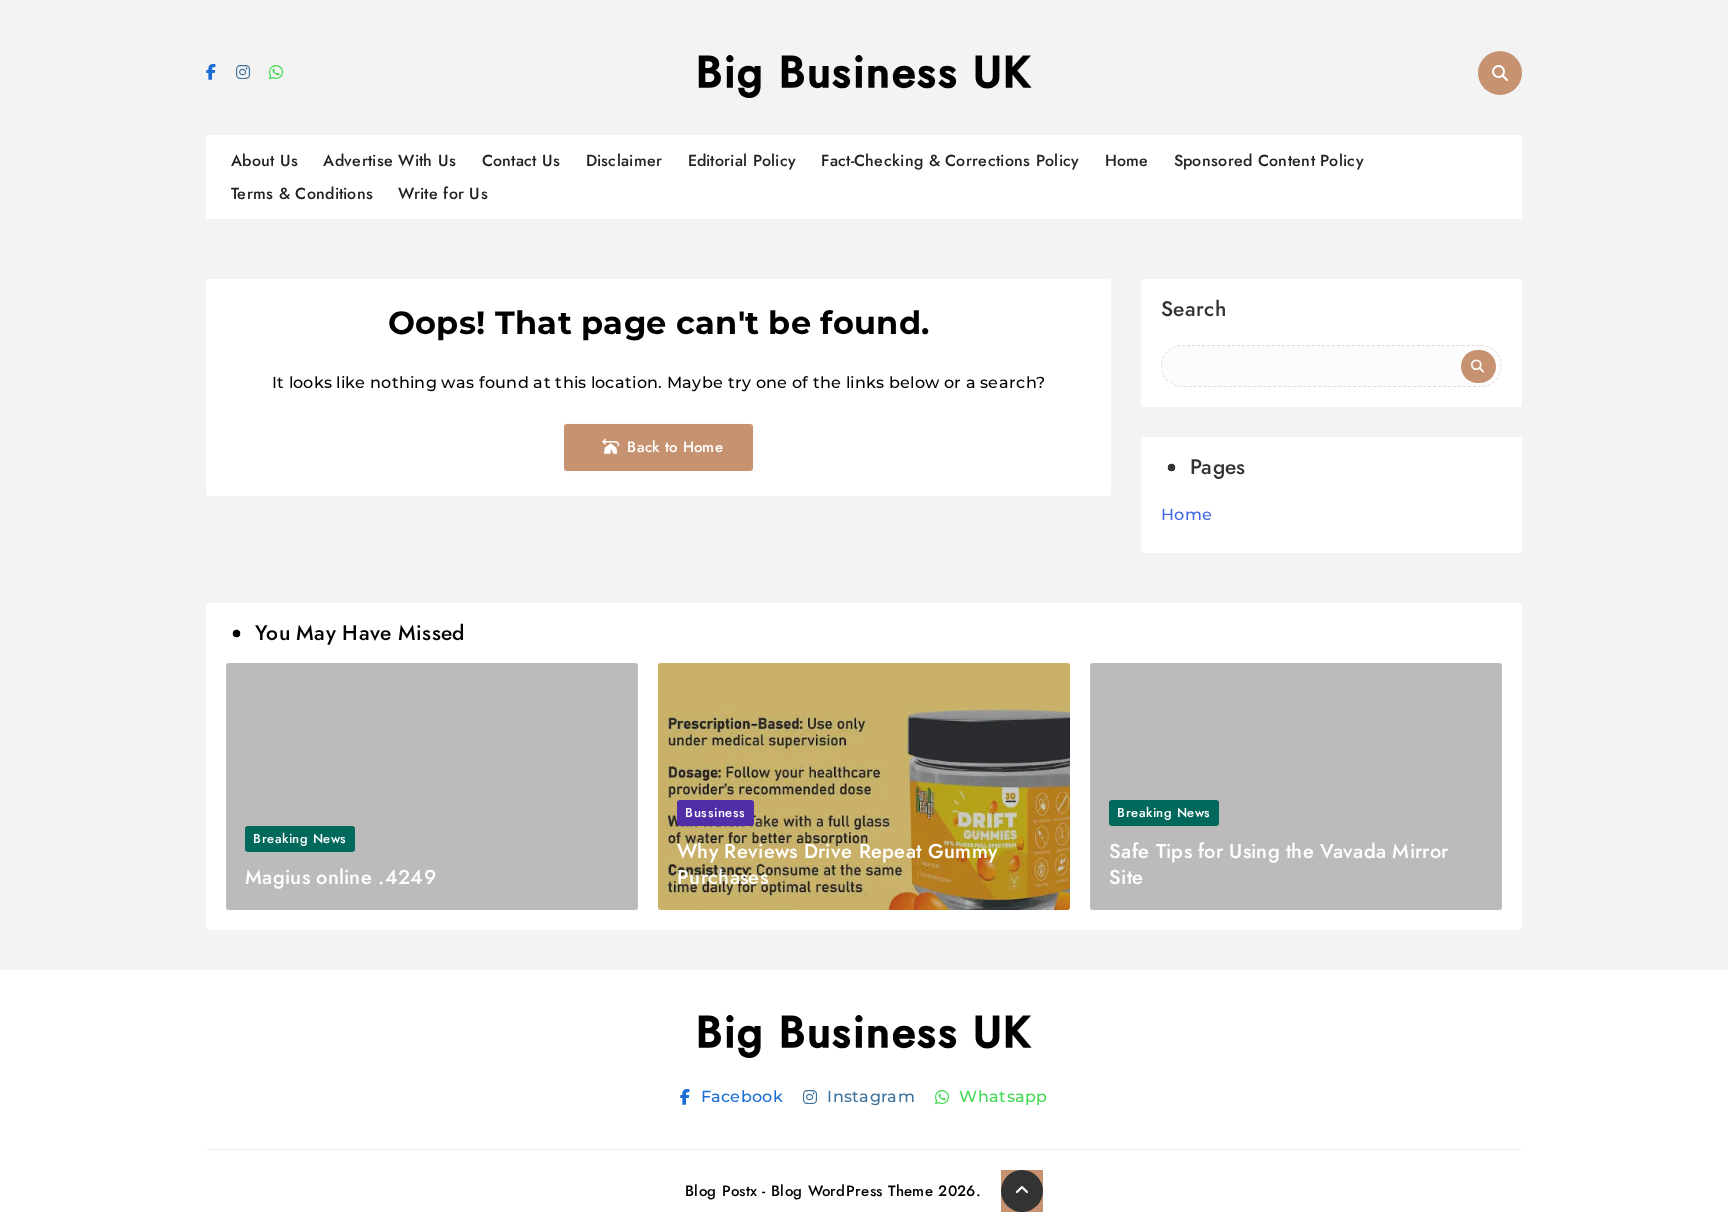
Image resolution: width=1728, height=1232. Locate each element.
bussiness (715, 812)
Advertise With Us (389, 160)
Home (1127, 160)
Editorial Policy (742, 160)
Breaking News (300, 838)
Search (1193, 311)
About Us (264, 160)
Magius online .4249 (340, 877)
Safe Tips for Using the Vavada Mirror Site (1278, 864)
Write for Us (443, 193)
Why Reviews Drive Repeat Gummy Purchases (837, 864)
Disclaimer (624, 160)
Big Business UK (864, 72)
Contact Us (521, 160)
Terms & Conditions (302, 193)
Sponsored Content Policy (1269, 160)
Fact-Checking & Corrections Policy (950, 160)
